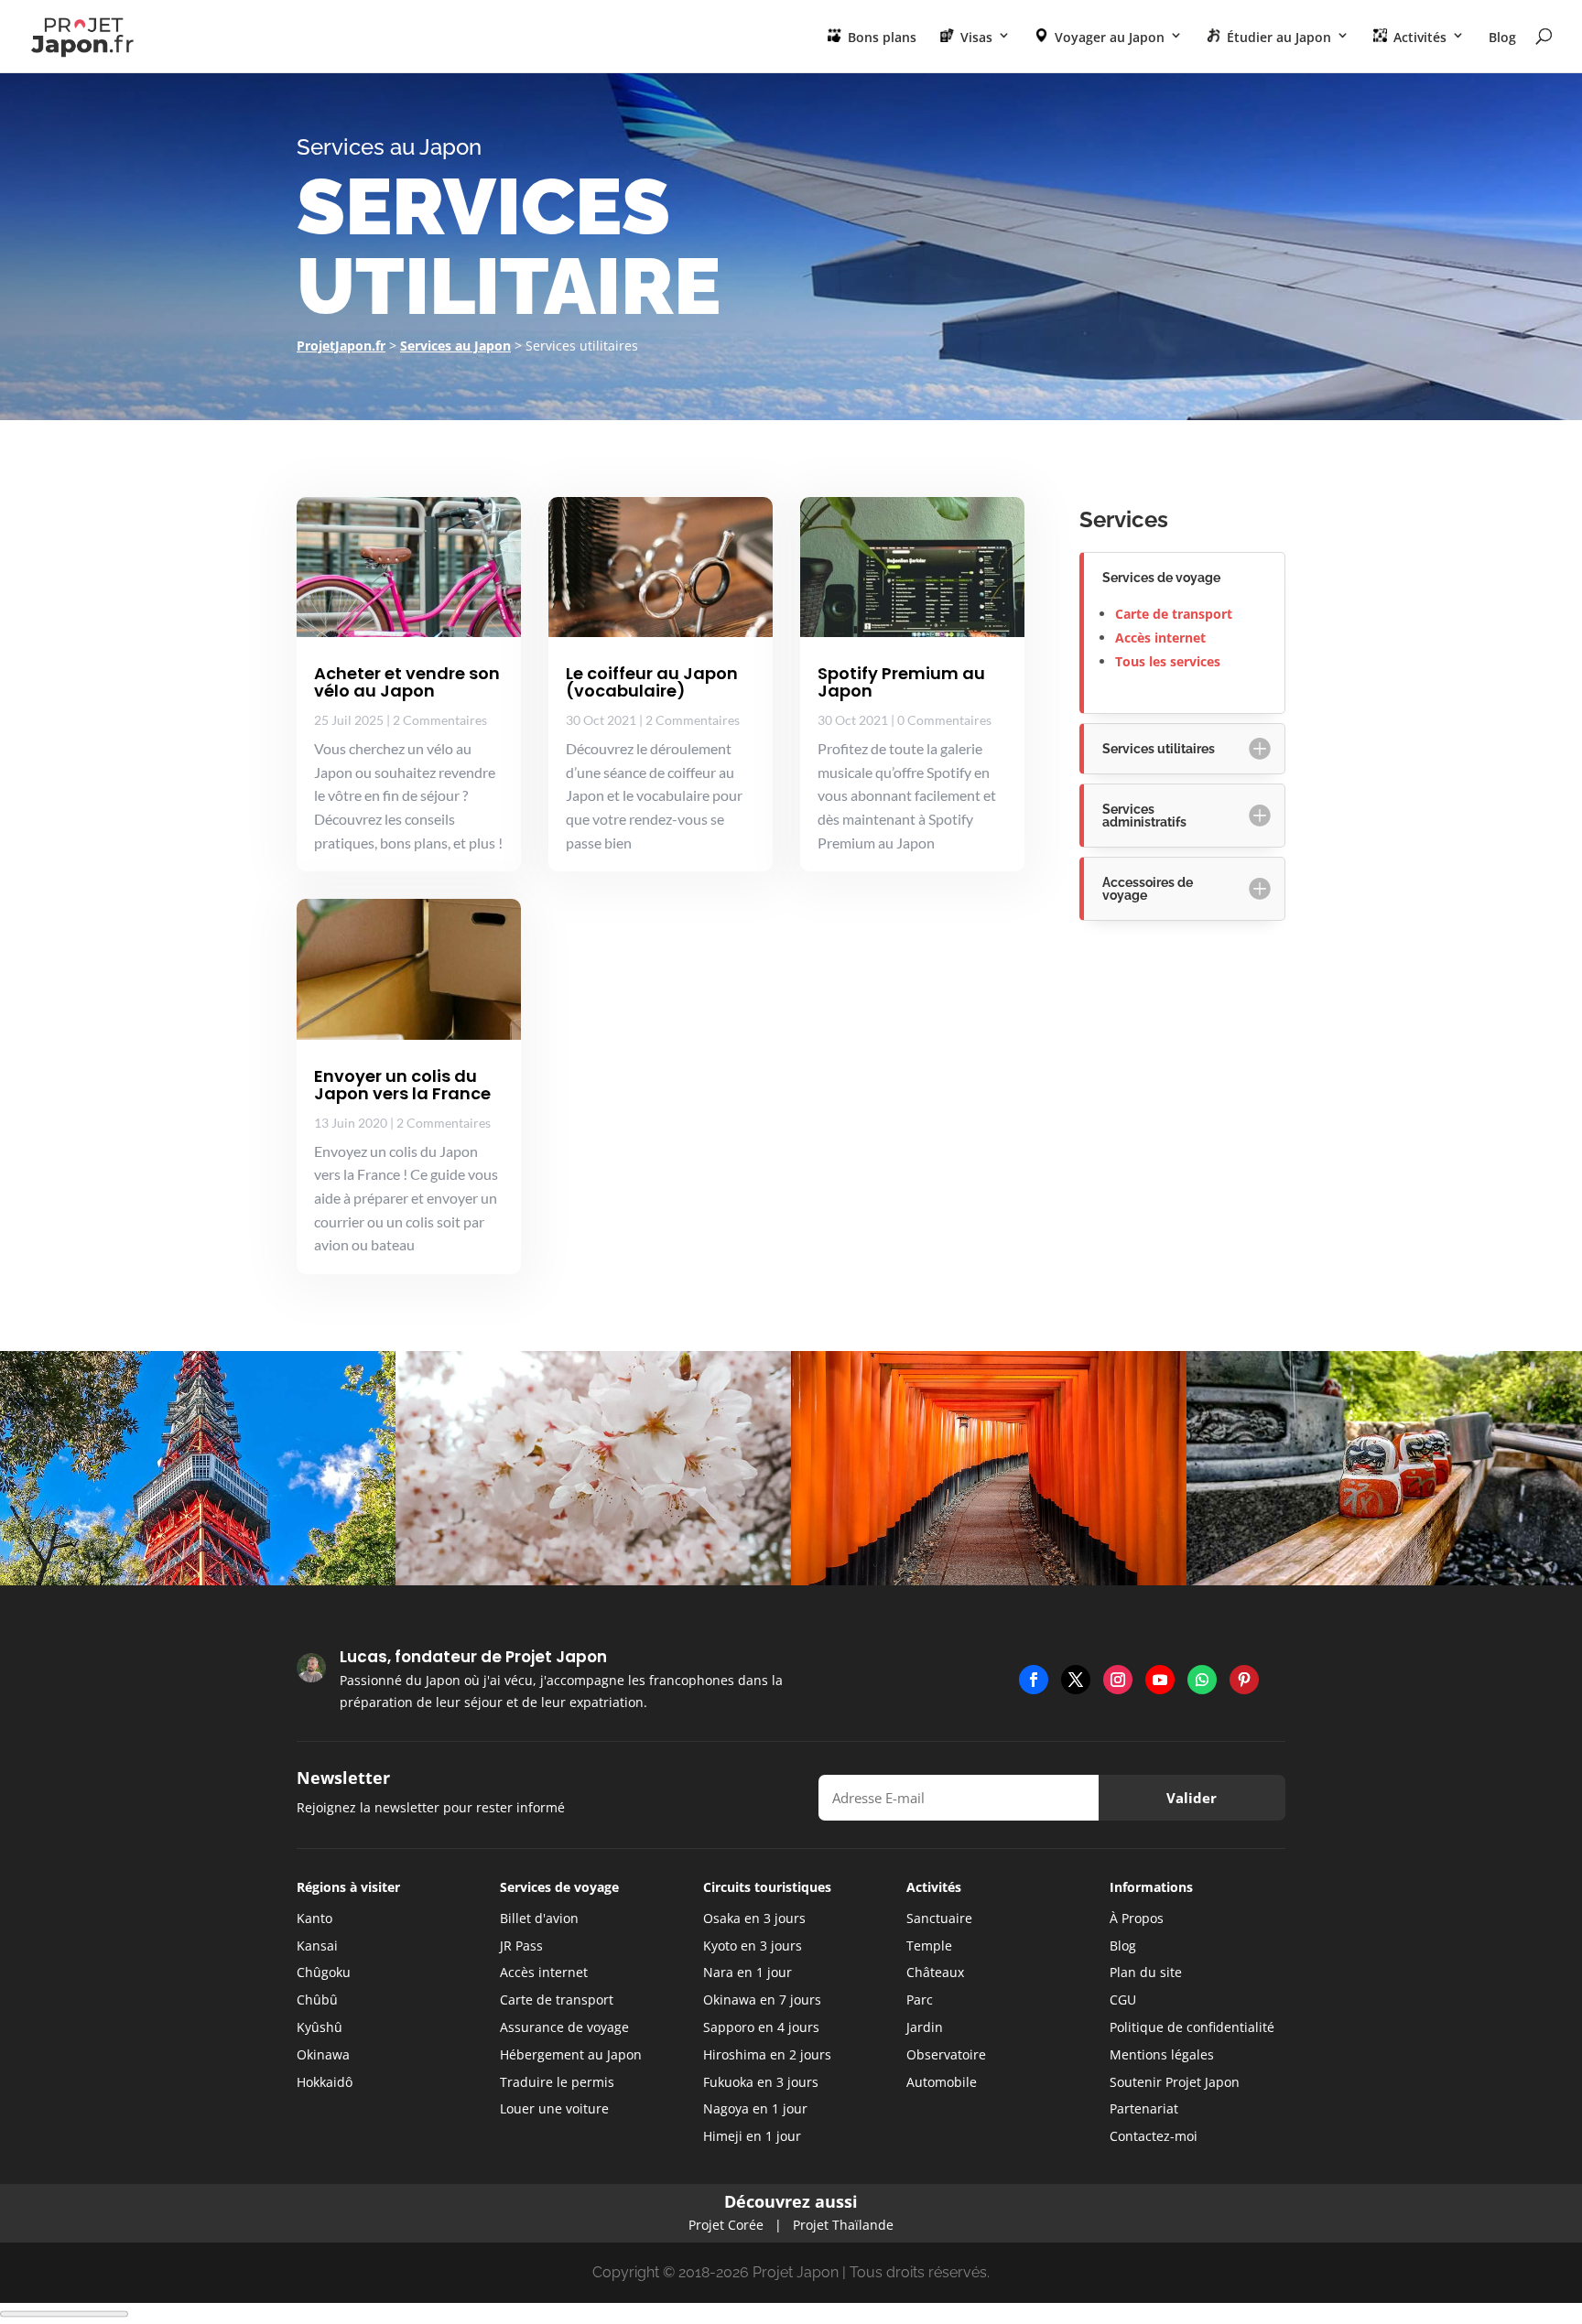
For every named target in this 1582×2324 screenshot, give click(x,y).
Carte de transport (1174, 614)
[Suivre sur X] (1076, 1680)
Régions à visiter (348, 1887)
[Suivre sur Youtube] (1160, 1680)
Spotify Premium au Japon (901, 682)
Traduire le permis (557, 2082)
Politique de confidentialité (1192, 2027)
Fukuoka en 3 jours (761, 2082)
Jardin (925, 2027)
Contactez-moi (1154, 2136)
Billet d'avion (539, 1918)
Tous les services (1168, 661)
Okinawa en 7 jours (762, 2000)
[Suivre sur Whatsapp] (1202, 1680)
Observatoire (946, 2054)
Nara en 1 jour (748, 1972)
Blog (1502, 38)
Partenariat (1144, 2108)
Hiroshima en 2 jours (767, 2054)
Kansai (317, 1946)
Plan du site (1146, 1972)
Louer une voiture (554, 2108)
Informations (1151, 1887)
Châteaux (935, 1972)
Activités (1418, 37)
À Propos (1137, 1918)
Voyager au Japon (1108, 37)
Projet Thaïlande (843, 2225)
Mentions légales (1162, 2054)
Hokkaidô (325, 2082)
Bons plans (880, 37)
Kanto (314, 1918)
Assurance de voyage (564, 2027)
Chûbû (317, 2000)
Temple (929, 1946)
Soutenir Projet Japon (1175, 2082)
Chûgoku (324, 1972)
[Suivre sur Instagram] (1118, 1680)
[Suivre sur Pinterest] (1244, 1680)
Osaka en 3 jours (754, 1918)
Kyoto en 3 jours (753, 1946)
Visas (975, 37)
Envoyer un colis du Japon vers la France (402, 1085)
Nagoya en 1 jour (755, 2108)
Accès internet (1160, 638)
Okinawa (323, 2054)
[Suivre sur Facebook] (1034, 1680)
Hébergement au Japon (571, 2054)
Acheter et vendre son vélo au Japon (407, 682)
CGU (1123, 2000)
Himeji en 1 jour (752, 2136)
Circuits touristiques (767, 1887)
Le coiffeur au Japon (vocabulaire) (652, 682)
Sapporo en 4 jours (761, 2027)
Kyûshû (320, 2027)
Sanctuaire (939, 1918)
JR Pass (521, 1946)
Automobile (942, 2082)
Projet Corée (726, 2225)
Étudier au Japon (1277, 37)
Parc (920, 2000)
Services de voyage (559, 1887)
